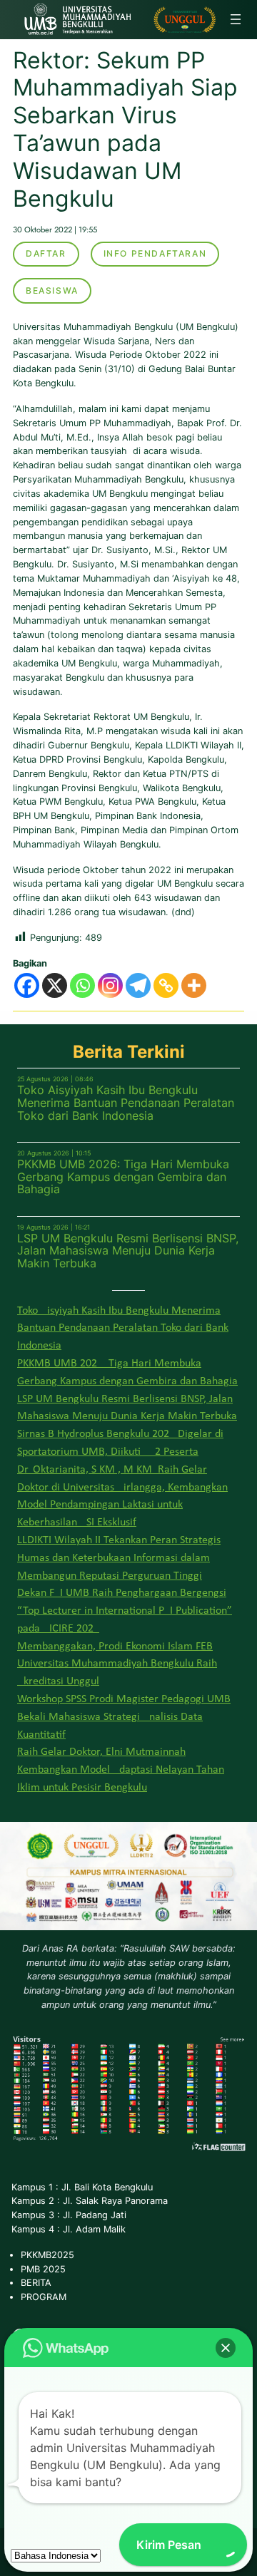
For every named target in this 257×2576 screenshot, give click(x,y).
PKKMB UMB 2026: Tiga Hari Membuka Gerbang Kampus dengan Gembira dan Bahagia (123, 1177)
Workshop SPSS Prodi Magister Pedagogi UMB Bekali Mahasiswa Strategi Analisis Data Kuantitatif (124, 1717)
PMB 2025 (43, 2269)
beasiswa (52, 290)
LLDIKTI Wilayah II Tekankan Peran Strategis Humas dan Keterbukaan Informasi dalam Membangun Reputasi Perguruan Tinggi (119, 1558)
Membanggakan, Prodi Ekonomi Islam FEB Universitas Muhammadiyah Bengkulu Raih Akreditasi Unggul (117, 1664)
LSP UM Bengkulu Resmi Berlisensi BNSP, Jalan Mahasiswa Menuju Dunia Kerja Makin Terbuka (128, 1251)
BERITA (36, 2283)
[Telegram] (138, 985)
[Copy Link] (166, 985)
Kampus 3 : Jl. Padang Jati (69, 2215)
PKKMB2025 (47, 2255)
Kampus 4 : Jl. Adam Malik (69, 2229)
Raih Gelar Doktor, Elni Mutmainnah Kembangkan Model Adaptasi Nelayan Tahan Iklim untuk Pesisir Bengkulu (121, 1770)
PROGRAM (44, 2297)
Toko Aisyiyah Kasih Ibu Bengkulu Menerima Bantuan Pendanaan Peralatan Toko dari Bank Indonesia (126, 1103)
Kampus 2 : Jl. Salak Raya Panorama (90, 2201)
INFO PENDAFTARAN (155, 253)
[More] (194, 985)
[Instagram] (110, 985)
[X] (55, 985)
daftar (46, 253)
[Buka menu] (236, 19)
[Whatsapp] (82, 985)
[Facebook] (27, 985)
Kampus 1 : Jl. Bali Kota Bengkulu (82, 2187)
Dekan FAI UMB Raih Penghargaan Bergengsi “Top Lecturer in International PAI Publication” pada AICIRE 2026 (125, 1611)
